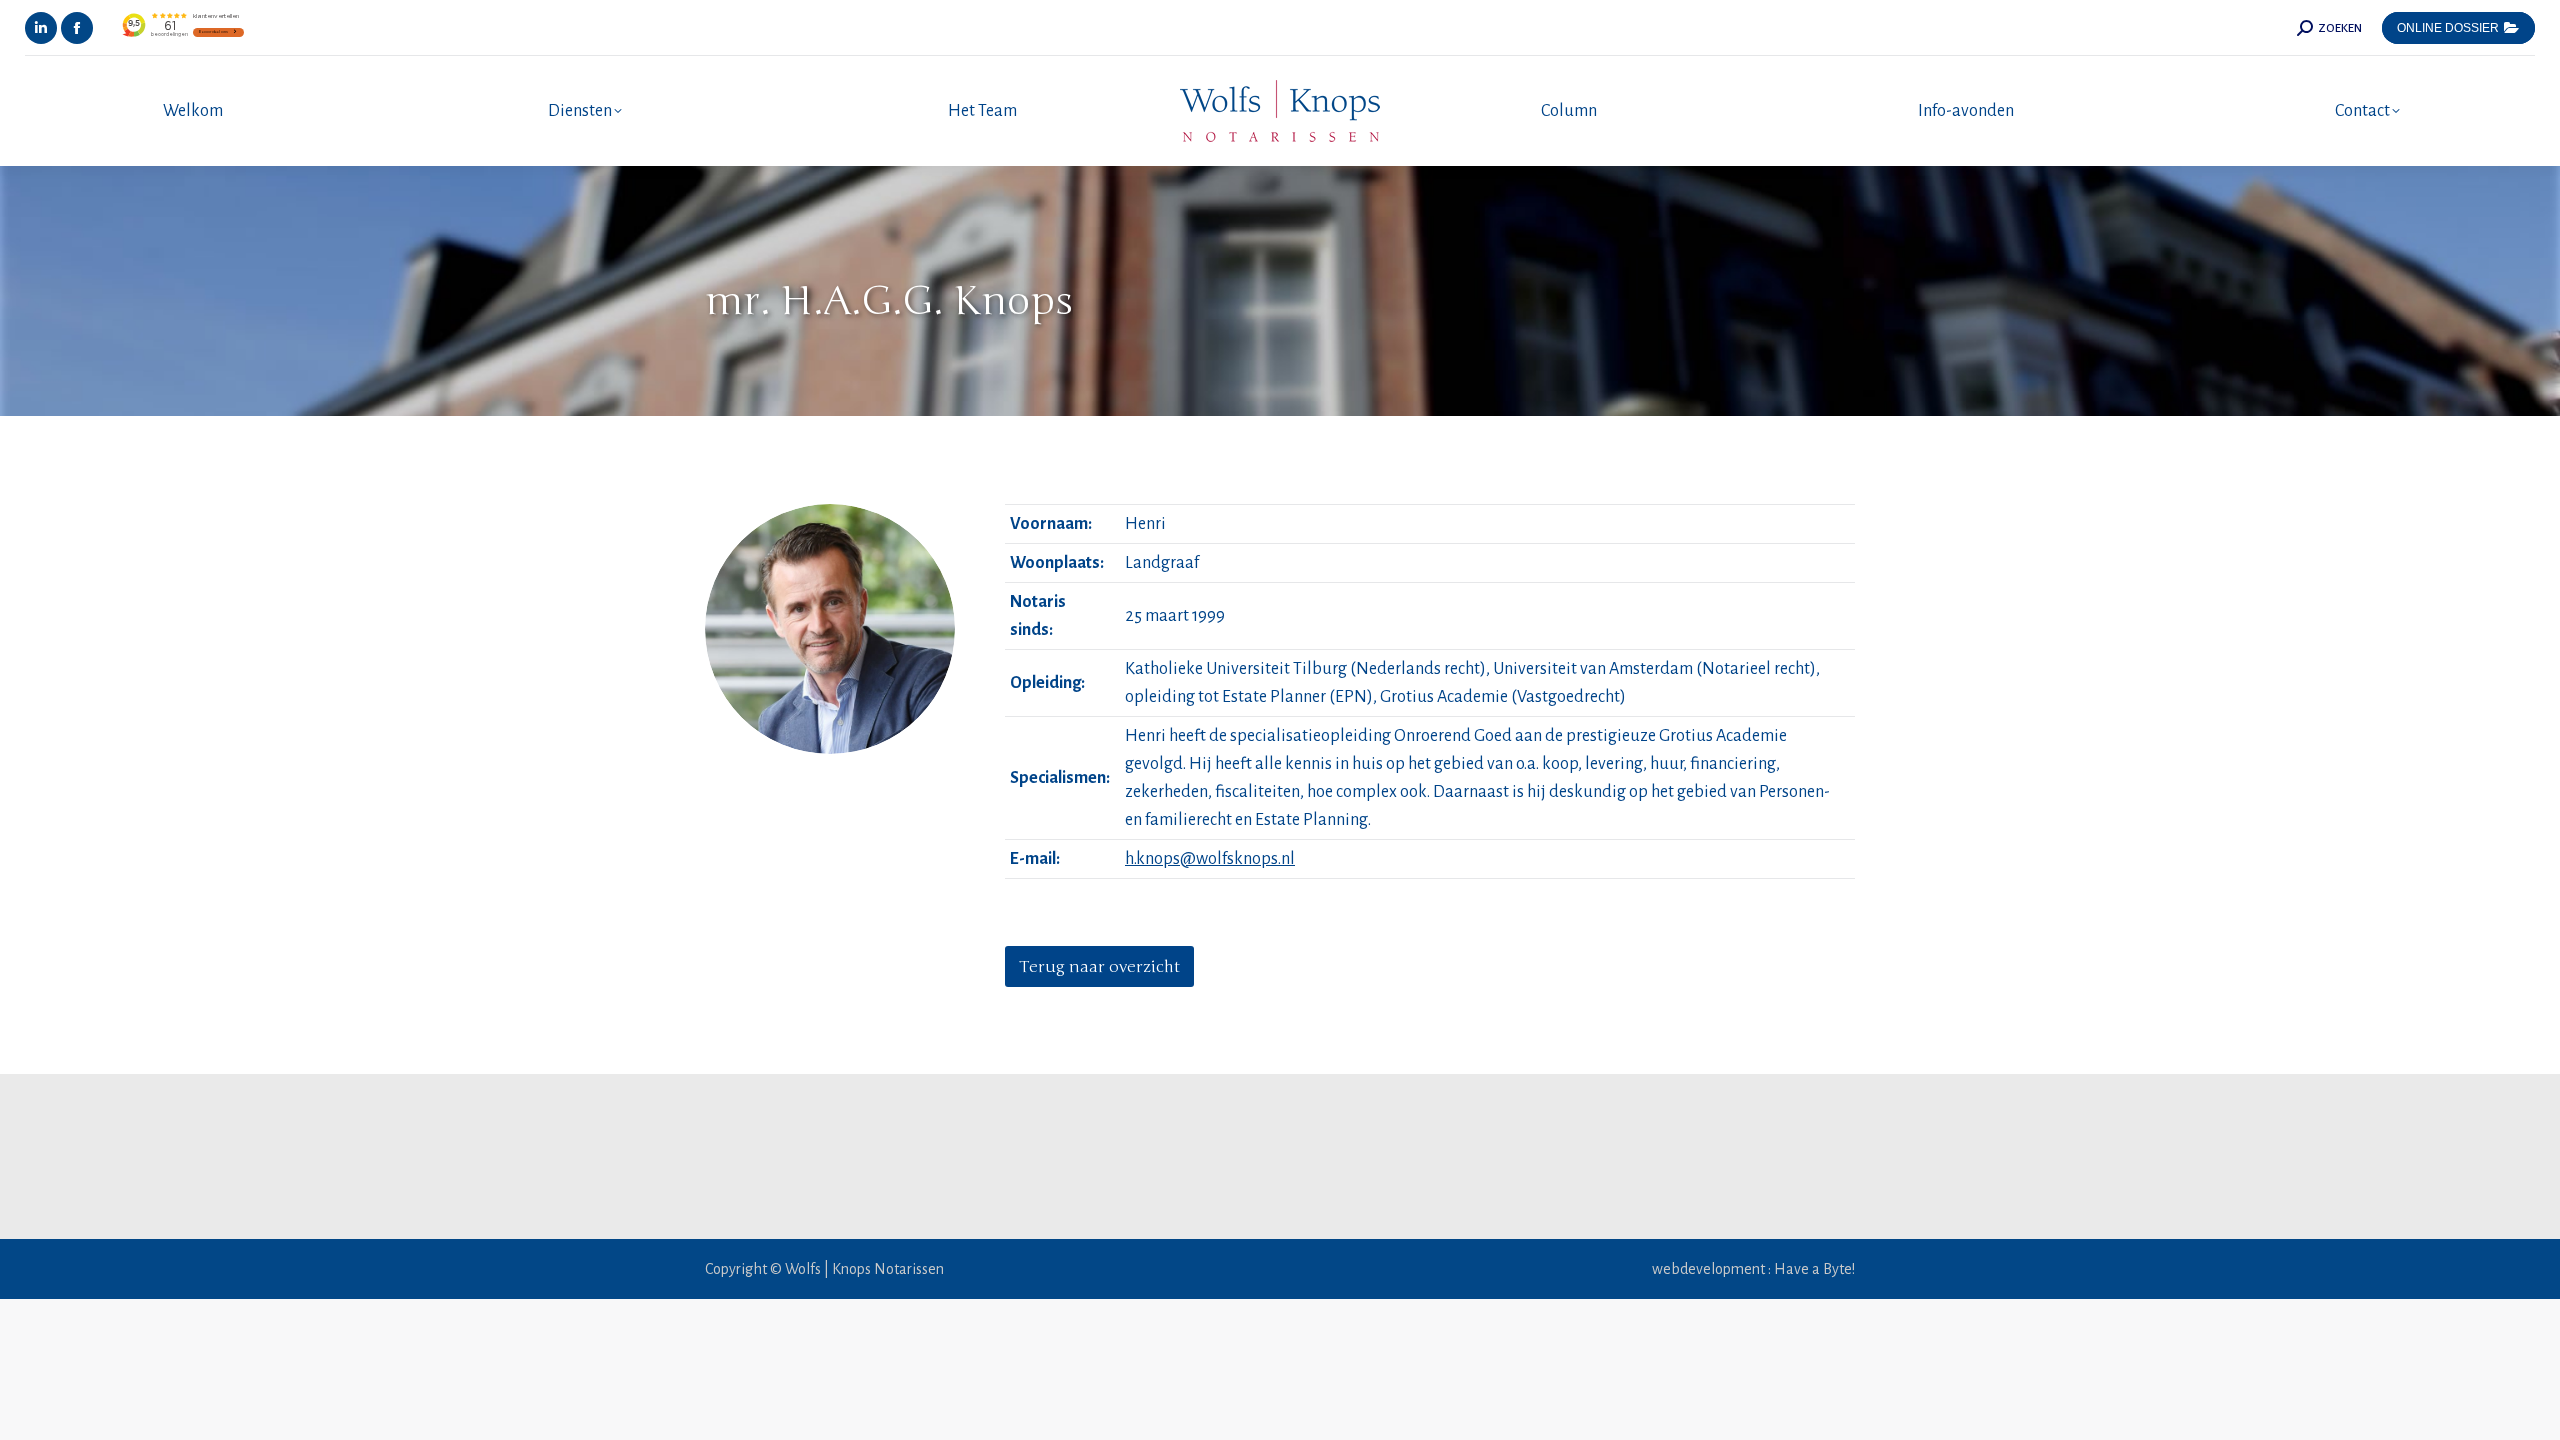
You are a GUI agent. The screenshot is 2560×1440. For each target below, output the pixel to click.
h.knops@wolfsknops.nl (1210, 859)
